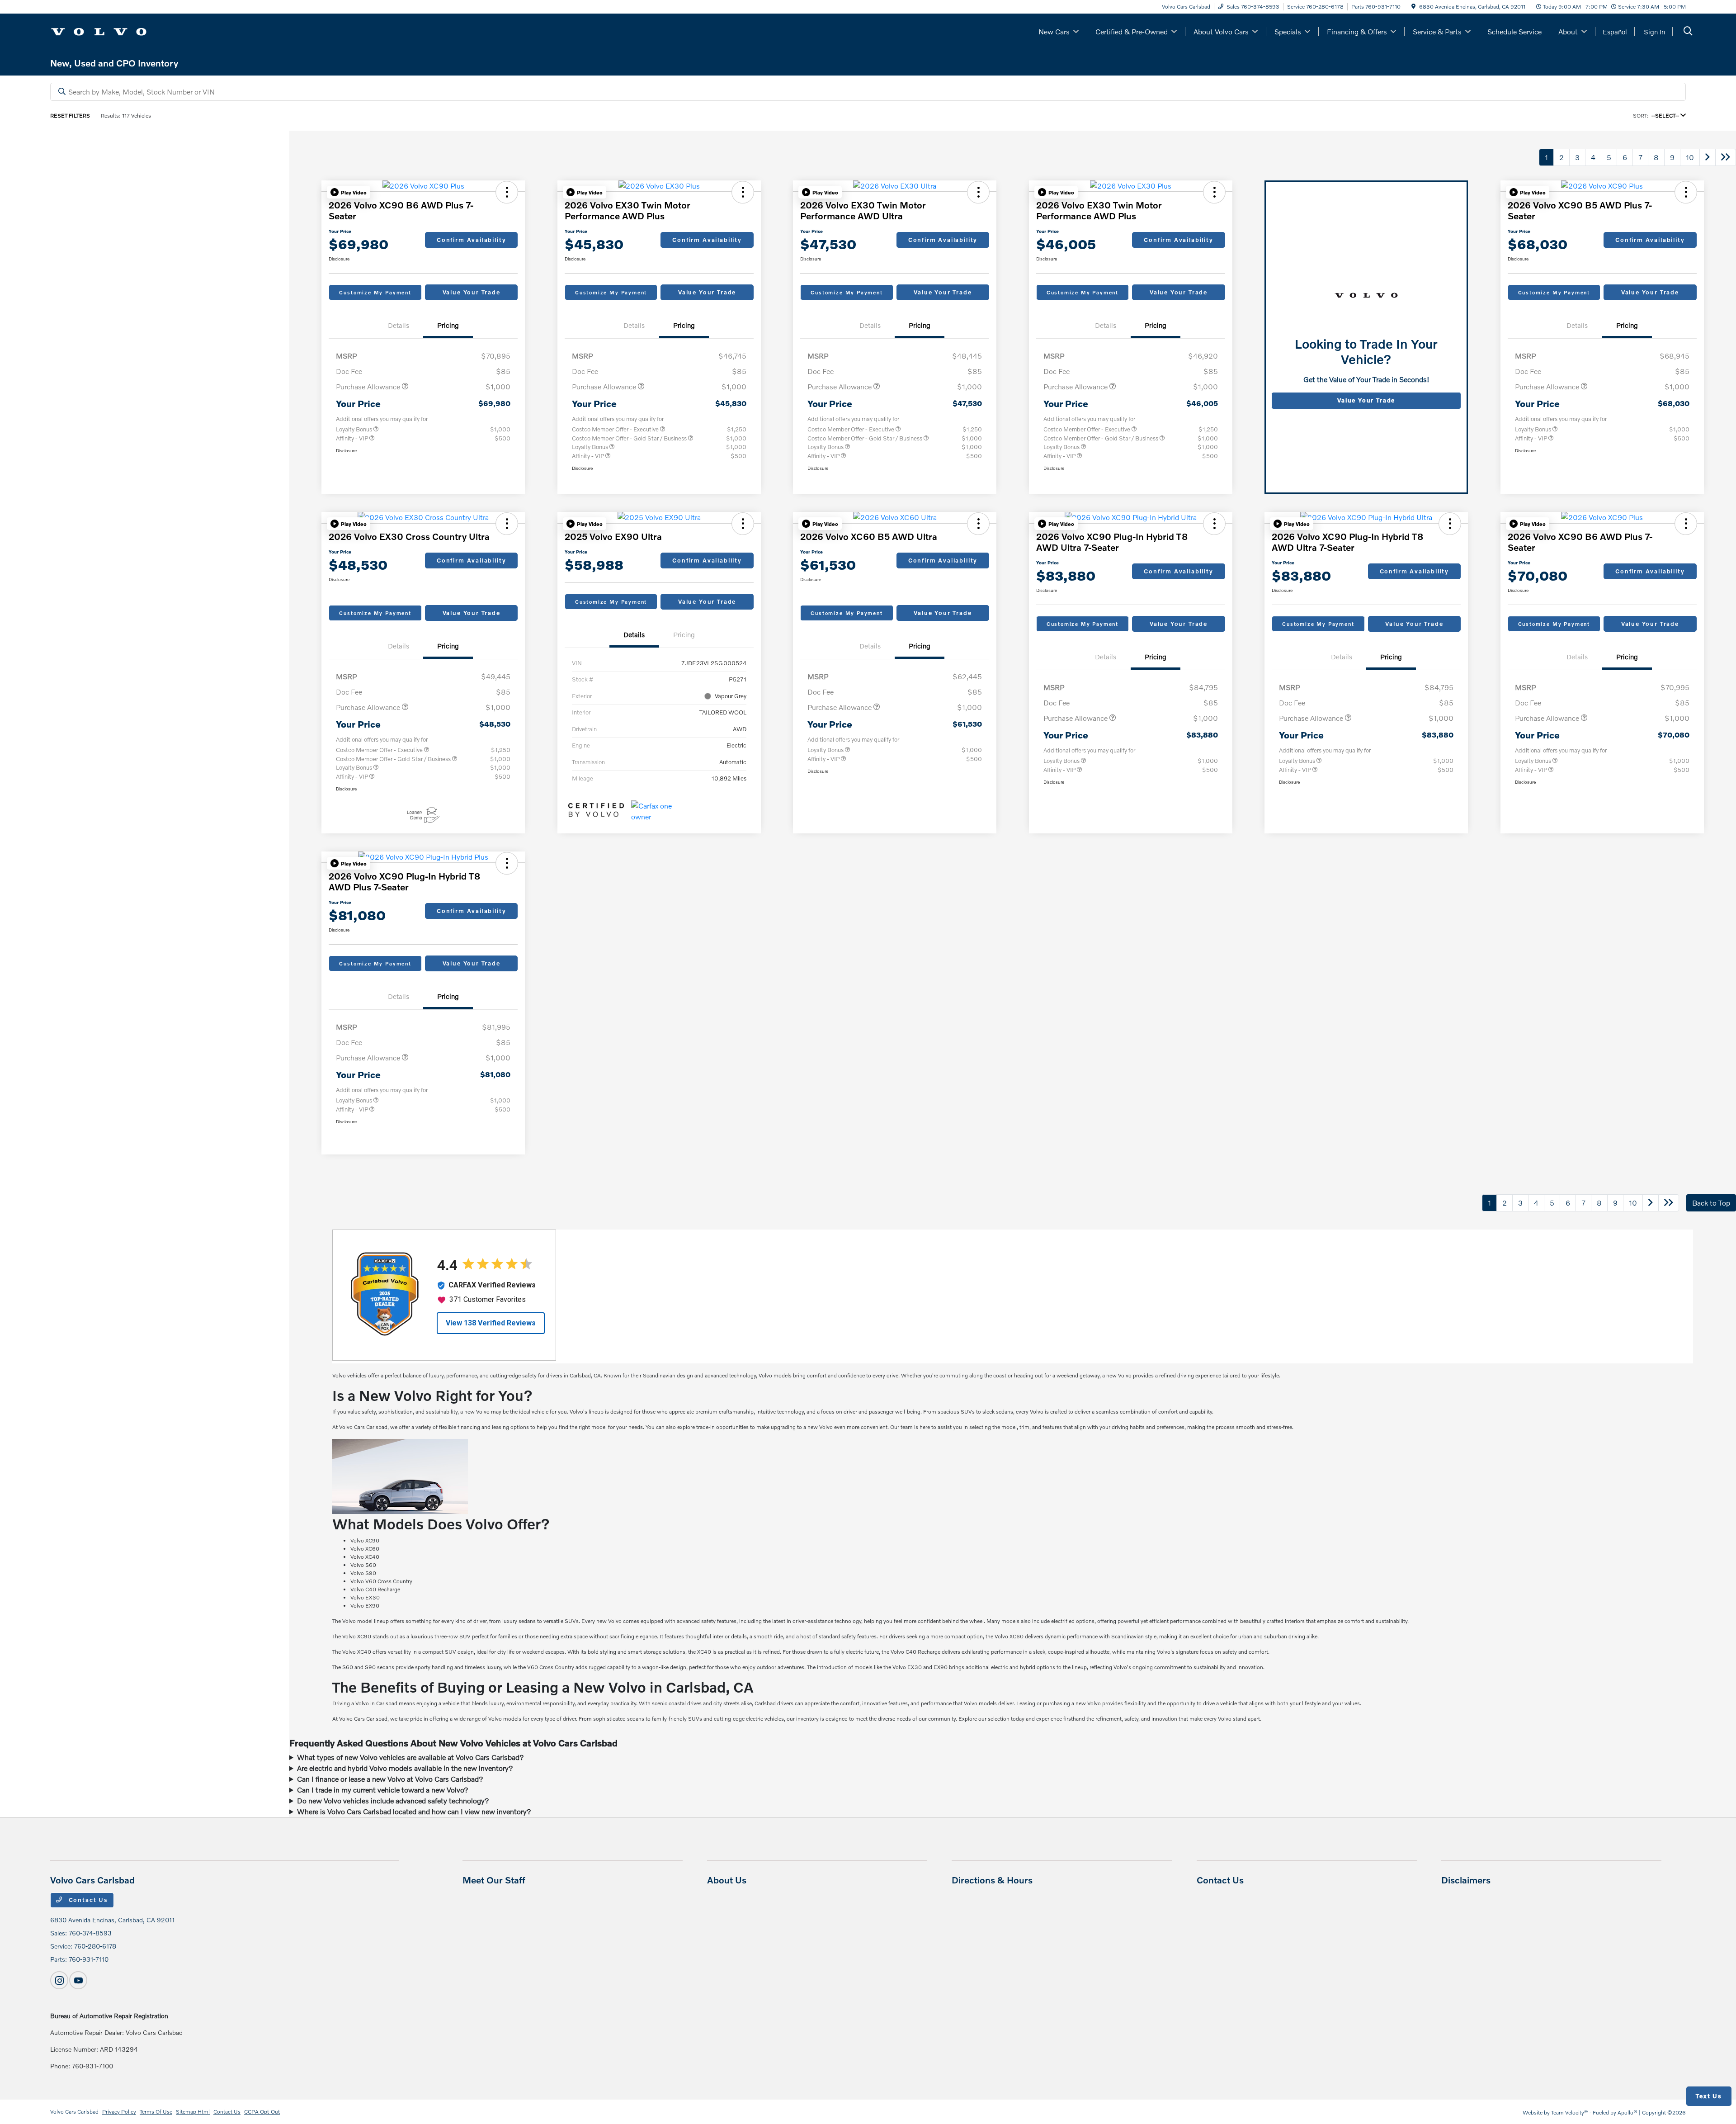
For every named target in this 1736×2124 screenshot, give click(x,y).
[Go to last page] (1726, 157)
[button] (349, 192)
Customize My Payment (375, 292)
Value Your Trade (472, 292)
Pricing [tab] (448, 325)
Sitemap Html (193, 2112)
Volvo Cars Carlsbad (74, 2112)
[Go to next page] (1708, 157)
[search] (1688, 32)
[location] (1413, 7)
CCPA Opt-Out (262, 2112)
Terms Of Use (156, 2112)
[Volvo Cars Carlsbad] (99, 31)
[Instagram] (59, 1980)
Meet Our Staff (494, 1880)
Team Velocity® (1570, 2112)
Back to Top (1711, 1203)
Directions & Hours (992, 1880)
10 (1690, 157)
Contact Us (87, 1900)
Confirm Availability (471, 240)
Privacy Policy (119, 2112)
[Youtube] (78, 1980)
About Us (727, 1880)
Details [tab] (399, 325)
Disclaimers (1466, 1880)
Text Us (1709, 2096)
